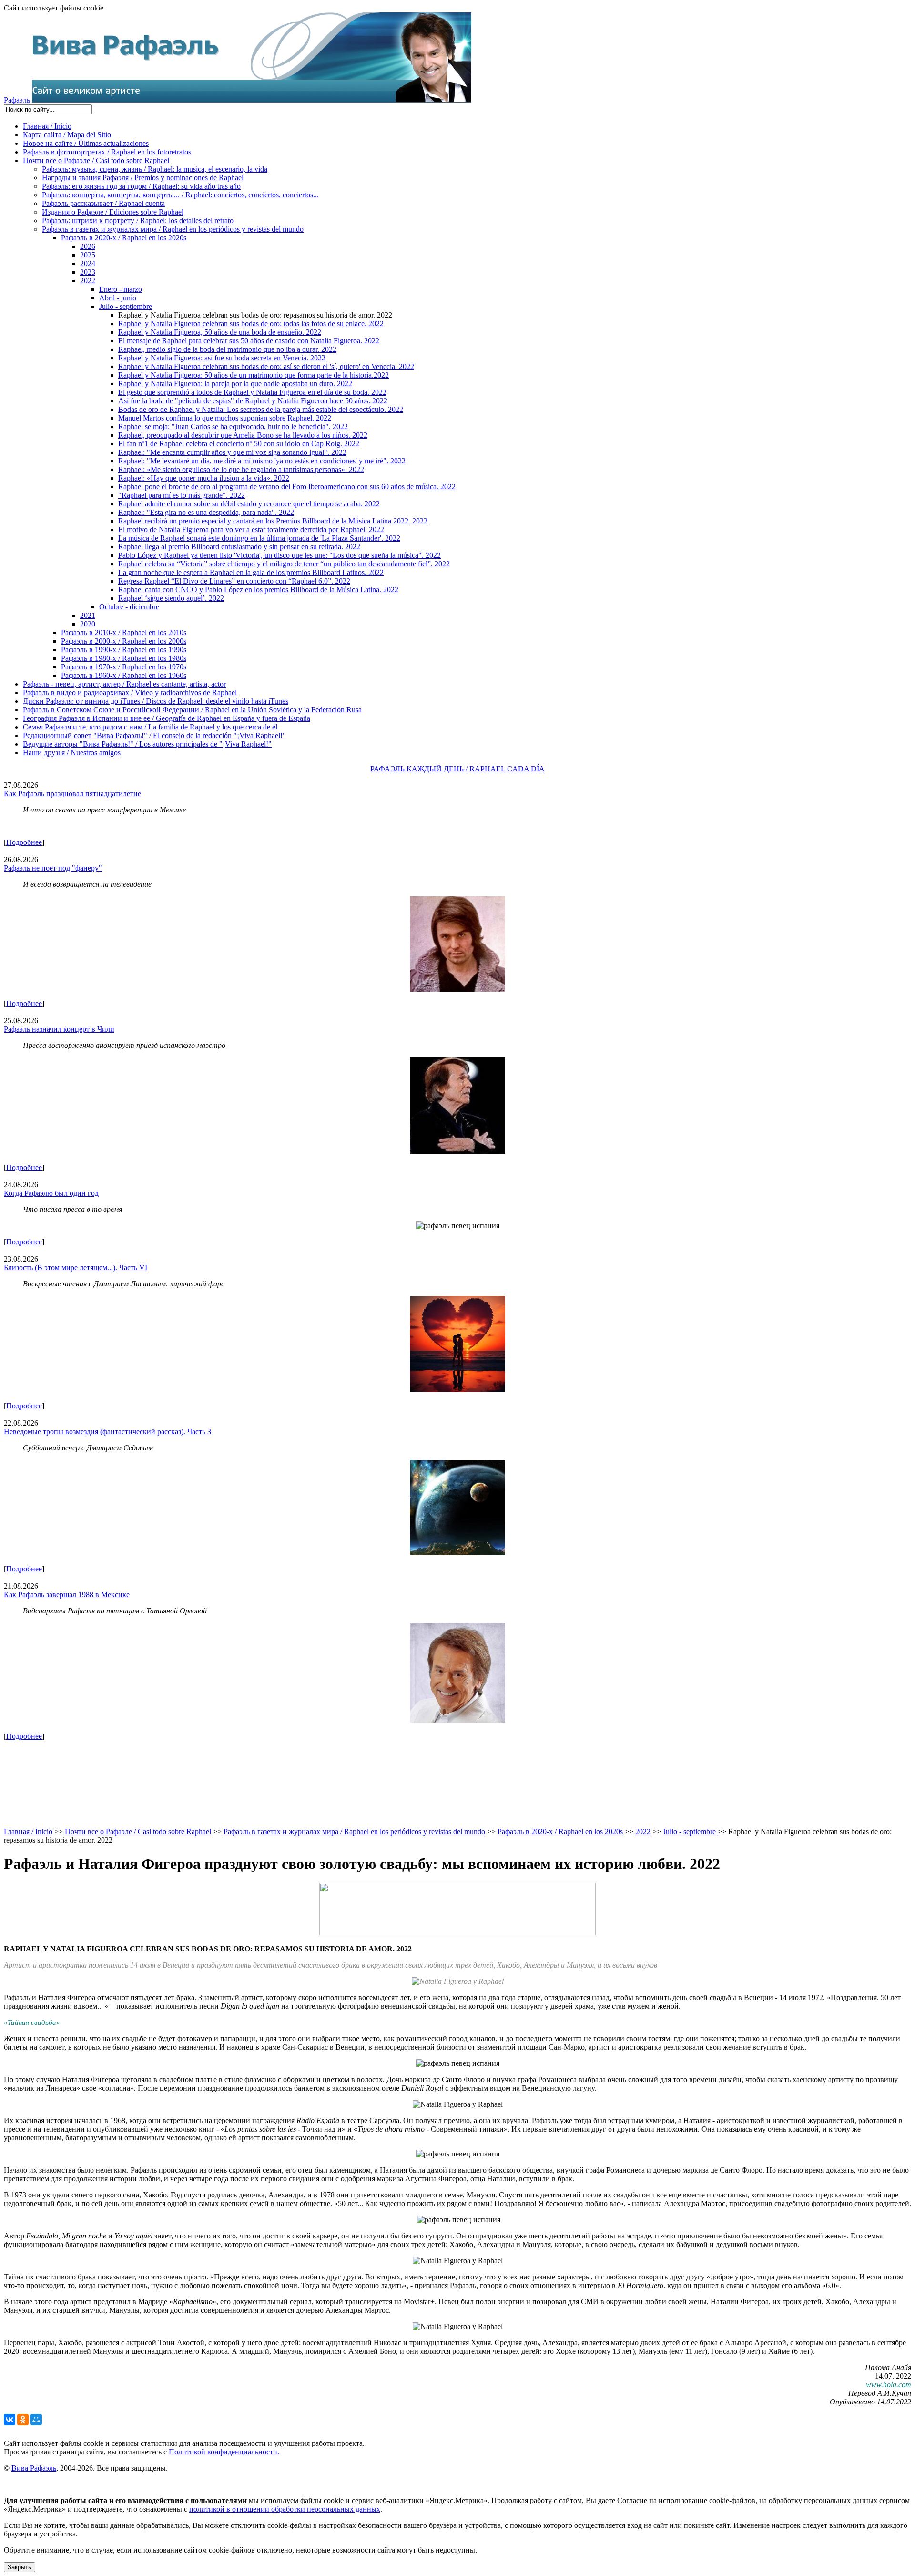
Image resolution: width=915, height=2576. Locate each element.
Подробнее (24, 842)
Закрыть (20, 2567)
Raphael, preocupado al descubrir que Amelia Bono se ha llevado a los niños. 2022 (243, 435)
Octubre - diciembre (129, 607)
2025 (88, 255)
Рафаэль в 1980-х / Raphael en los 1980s (124, 658)
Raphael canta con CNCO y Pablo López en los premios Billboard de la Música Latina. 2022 (258, 590)
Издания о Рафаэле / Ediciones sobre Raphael (113, 212)
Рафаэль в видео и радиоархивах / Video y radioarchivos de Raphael (130, 693)
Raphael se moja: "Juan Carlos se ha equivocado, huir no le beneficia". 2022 (233, 426)
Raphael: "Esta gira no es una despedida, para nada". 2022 (206, 512)
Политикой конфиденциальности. (224, 2452)
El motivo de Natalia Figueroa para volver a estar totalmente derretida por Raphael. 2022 (251, 529)
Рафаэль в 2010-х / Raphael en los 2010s (124, 632)
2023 (88, 272)
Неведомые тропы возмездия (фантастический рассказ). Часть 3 (107, 1432)
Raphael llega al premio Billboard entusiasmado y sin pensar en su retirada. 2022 (239, 547)
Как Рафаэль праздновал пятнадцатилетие (72, 794)
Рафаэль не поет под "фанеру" (53, 868)
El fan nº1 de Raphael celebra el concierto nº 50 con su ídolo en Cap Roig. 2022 (239, 444)
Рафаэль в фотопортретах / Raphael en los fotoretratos (107, 152)
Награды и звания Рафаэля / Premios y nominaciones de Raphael (143, 178)
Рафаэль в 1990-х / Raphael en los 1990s (124, 650)
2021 (88, 615)
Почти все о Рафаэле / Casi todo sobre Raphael (96, 160)
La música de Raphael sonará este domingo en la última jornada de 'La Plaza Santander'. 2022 (259, 538)
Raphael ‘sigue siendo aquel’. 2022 (171, 598)
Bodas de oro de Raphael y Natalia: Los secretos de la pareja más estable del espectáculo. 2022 (261, 409)
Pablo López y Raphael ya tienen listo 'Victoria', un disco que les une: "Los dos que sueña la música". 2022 (280, 555)
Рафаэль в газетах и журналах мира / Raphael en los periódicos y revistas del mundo (173, 229)
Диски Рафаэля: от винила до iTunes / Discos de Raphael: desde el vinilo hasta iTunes (156, 701)
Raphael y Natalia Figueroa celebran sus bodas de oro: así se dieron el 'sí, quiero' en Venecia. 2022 (266, 366)
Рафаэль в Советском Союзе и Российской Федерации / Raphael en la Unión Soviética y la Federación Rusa (192, 710)
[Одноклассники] (23, 2420)
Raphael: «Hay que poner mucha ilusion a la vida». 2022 (204, 478)
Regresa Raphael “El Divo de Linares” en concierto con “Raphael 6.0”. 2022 (234, 581)
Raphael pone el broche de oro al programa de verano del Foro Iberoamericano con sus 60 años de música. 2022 (287, 487)
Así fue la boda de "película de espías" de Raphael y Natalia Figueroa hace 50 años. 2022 (253, 401)
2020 (88, 624)
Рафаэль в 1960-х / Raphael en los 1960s (124, 675)
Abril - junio (118, 298)
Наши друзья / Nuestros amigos (72, 753)
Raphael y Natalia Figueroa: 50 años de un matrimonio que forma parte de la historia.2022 (254, 375)
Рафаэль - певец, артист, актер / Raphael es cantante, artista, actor (124, 684)
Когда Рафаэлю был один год (51, 1193)
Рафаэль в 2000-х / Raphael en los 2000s (124, 641)
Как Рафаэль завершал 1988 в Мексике (67, 1595)
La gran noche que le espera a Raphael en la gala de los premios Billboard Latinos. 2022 (251, 572)
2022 (88, 281)
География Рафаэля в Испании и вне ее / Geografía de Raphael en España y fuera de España (167, 718)
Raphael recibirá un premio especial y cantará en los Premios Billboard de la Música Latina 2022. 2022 (273, 521)
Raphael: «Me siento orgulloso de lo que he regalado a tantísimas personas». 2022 (241, 469)
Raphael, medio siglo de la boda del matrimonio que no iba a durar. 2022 (227, 349)
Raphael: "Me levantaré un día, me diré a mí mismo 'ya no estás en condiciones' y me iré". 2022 (262, 461)
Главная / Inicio (47, 126)
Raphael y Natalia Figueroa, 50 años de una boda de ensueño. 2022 (220, 332)
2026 (88, 246)
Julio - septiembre (126, 306)
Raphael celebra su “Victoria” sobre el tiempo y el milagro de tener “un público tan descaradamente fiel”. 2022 (284, 564)
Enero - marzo (121, 289)
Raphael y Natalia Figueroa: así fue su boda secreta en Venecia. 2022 (222, 358)
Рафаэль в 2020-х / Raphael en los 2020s (124, 238)
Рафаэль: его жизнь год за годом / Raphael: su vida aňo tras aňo (141, 186)
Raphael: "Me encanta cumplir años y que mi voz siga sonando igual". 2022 (232, 452)
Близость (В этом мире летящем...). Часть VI (76, 1267)
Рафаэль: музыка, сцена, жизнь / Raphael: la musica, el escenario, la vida (155, 169)
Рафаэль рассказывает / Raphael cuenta (103, 203)
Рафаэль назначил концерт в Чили (59, 1029)
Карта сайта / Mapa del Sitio (67, 135)
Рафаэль (17, 100)
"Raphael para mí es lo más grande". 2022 (182, 495)
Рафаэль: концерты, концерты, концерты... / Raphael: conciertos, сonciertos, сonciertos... (180, 195)
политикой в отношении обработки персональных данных (285, 2509)
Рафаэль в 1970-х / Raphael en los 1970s (124, 667)
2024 (88, 263)
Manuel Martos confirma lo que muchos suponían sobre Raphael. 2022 (225, 418)
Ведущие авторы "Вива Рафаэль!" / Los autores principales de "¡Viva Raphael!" (147, 744)
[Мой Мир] (36, 2420)
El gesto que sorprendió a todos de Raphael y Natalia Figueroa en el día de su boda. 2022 (252, 392)
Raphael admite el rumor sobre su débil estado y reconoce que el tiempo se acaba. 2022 (249, 504)
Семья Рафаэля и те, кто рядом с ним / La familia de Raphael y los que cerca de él (150, 727)
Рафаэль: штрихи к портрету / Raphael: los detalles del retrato (138, 221)
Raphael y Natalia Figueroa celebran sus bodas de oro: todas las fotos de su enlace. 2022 (251, 323)
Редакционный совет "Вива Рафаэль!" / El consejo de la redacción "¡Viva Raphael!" (154, 735)
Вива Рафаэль (34, 2468)
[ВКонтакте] (10, 2420)
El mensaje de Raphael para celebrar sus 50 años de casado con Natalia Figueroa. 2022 (249, 341)
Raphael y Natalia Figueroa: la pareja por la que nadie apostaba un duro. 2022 (235, 384)
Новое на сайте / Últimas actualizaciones (86, 143)
